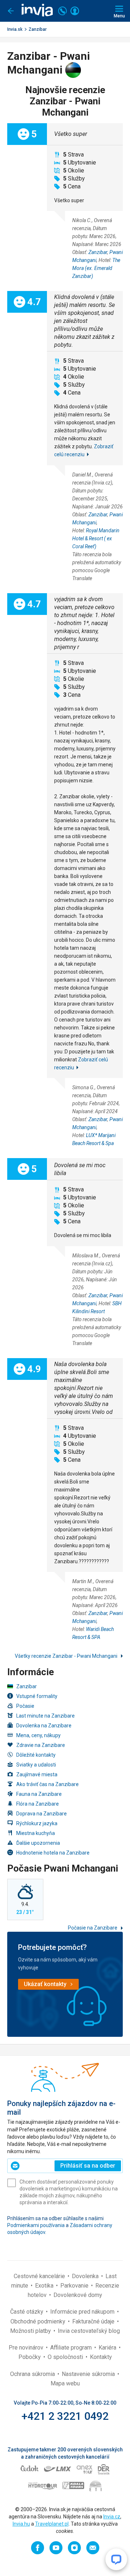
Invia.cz (112, 2517)
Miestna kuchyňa (36, 1833)
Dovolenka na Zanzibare (44, 1726)
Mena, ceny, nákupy (38, 1735)
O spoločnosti (66, 2357)
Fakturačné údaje (94, 2321)
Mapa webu (65, 2383)
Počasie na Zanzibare (93, 1928)
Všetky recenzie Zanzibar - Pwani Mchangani (67, 1656)
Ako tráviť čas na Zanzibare (47, 1784)
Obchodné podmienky (39, 2321)
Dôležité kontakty (36, 1755)
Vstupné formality (37, 1696)
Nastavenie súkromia (89, 2374)
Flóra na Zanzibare (38, 1804)
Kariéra (108, 2348)
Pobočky (30, 2357)
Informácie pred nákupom (83, 2312)
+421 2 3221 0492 (65, 2416)
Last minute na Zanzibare (45, 1716)
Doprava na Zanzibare (42, 1814)
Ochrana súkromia (33, 2374)
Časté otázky (27, 2312)
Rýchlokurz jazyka (37, 1823)
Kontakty (101, 2357)
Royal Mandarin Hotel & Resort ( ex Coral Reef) (96, 538)
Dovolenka (86, 2276)
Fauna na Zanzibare (39, 1794)
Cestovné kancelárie (40, 2276)
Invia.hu (21, 2524)
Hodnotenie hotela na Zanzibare (53, 1853)
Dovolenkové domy (78, 2295)
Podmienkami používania (36, 2225)
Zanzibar (38, 29)
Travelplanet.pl (52, 2524)
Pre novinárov (27, 2348)
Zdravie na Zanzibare (41, 1745)
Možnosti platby (31, 2331)
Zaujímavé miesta (37, 1774)
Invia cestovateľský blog (89, 2331)
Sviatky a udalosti (36, 1765)
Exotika (45, 2286)
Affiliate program (72, 2348)
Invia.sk (15, 29)
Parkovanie (75, 2286)
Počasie (25, 1706)
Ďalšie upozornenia (38, 1843)
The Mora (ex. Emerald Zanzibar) (96, 268)
